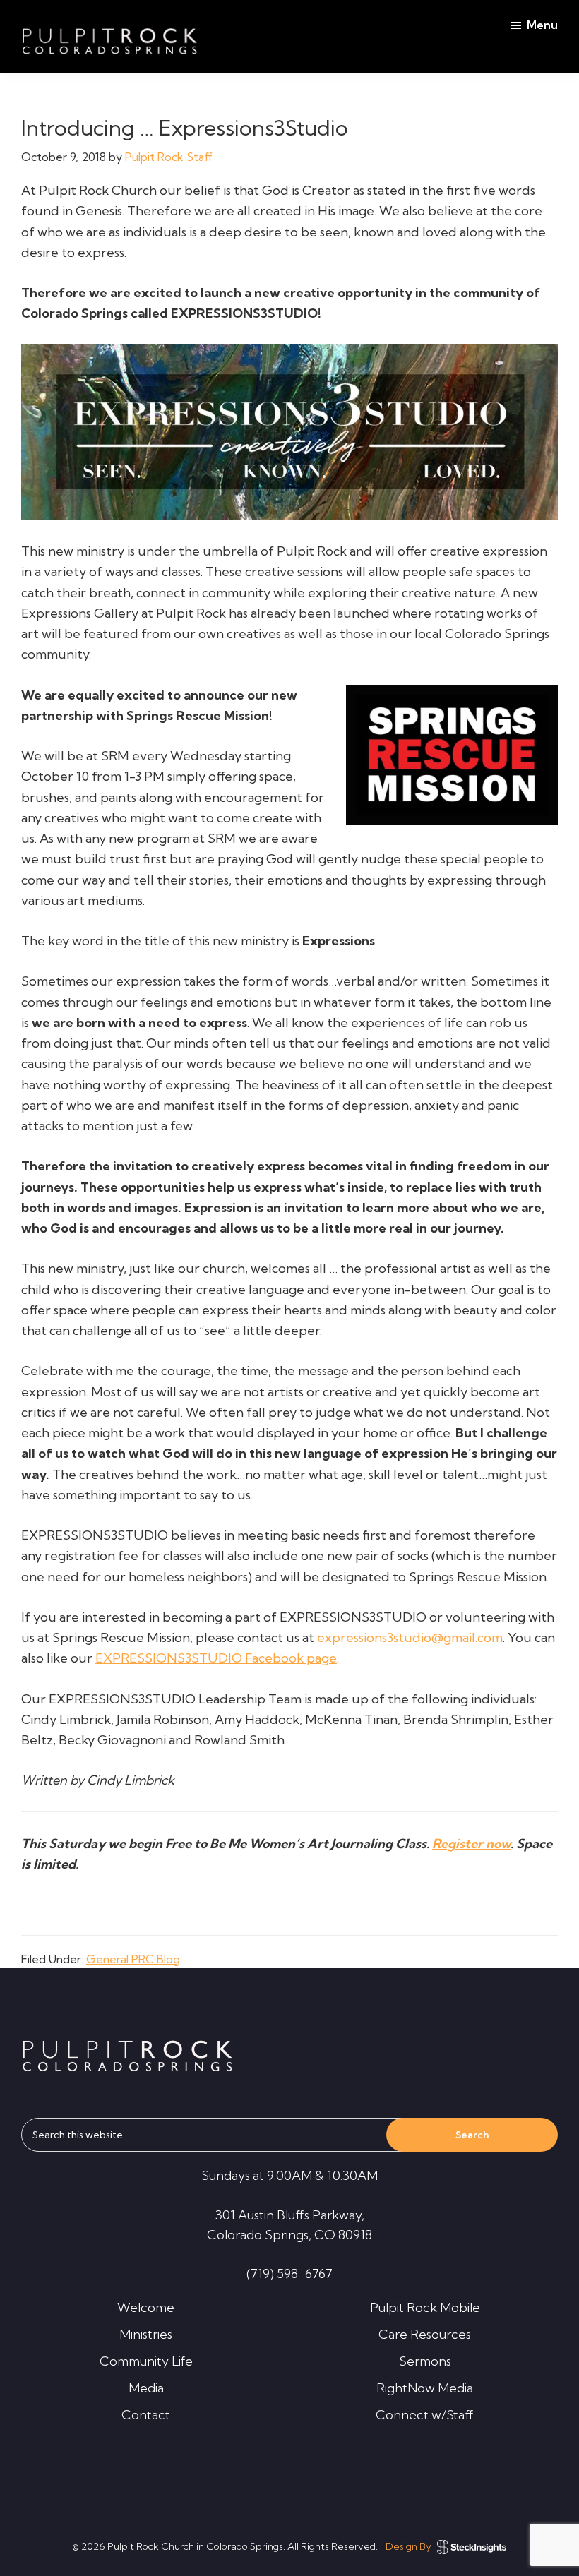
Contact (146, 2415)
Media (146, 2388)
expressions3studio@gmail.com (410, 1637)
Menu (542, 25)
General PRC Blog (133, 1959)
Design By (410, 2546)
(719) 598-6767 (289, 2274)
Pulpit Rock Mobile (425, 2307)
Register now (471, 1844)
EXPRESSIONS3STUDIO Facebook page (216, 1658)
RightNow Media (425, 2388)
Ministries (146, 2334)
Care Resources (425, 2334)
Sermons (425, 2361)
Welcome (146, 2307)
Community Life (146, 2361)
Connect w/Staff (425, 2415)
